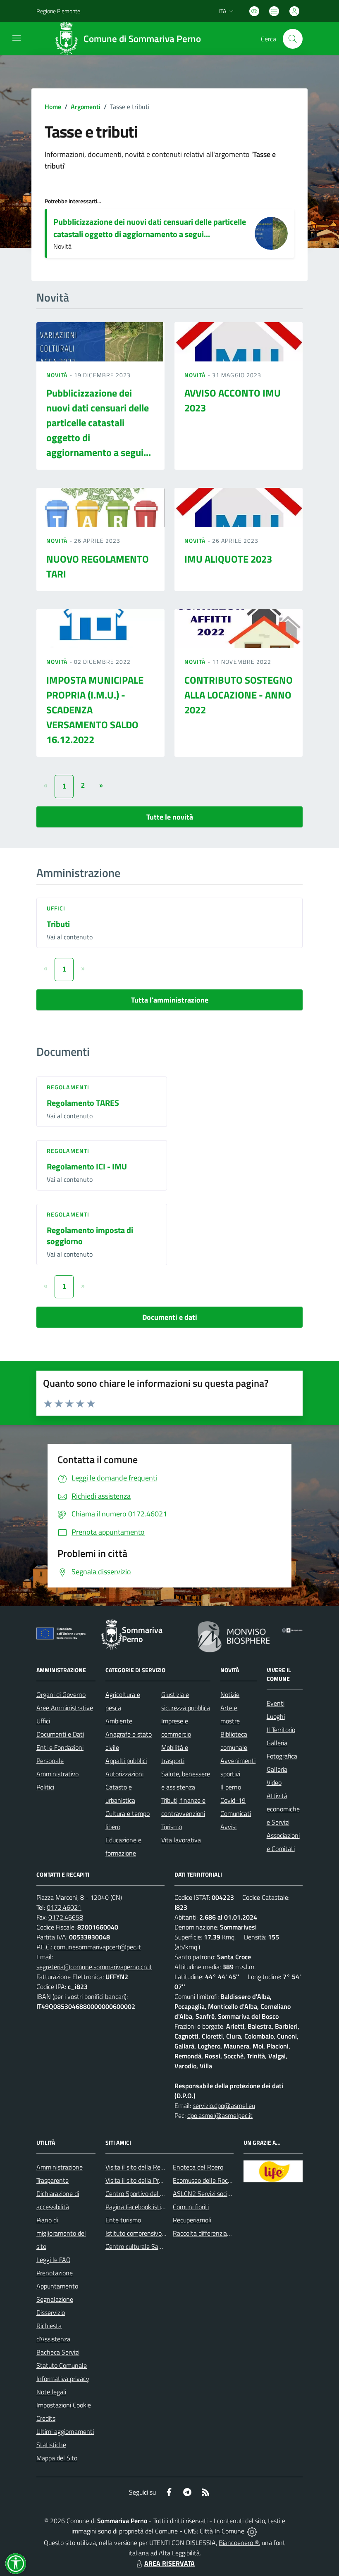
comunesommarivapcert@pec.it (97, 1947)
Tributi (58, 924)
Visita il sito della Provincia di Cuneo (154, 2180)
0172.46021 (64, 1907)
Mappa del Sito (57, 2458)
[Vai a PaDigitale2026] (292, 1630)
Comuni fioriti (191, 2207)
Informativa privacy (63, 2379)
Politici (45, 1787)
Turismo (172, 1827)
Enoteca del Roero (198, 2167)
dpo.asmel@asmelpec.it (220, 2115)
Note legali (51, 2392)
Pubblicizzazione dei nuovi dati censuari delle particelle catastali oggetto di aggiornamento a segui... (150, 228)
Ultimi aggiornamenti (65, 2431)
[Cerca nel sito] (293, 39)
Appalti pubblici (126, 1761)
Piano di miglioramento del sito (61, 2233)
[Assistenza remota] (252, 2531)
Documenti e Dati (60, 1734)
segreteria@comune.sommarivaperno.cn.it (94, 1967)
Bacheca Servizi (58, 2352)
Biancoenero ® (239, 2543)
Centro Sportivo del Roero (141, 2193)
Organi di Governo (61, 1694)
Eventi (276, 1703)
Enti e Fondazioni (60, 1747)
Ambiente (119, 1721)
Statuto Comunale (62, 2365)
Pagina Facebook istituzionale (146, 2207)
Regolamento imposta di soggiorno (90, 1236)
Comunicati (236, 1813)
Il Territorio (281, 1730)
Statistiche (51, 2445)
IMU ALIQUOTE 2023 (228, 559)
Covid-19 (233, 1800)
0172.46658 (66, 1917)
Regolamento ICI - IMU (87, 1166)
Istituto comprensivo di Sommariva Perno (162, 2233)
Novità (58, 375)
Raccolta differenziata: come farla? (220, 2233)
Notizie (230, 1694)
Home (53, 107)
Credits (46, 2418)
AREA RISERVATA (169, 2563)
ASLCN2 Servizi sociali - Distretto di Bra (227, 2193)
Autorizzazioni (124, 1774)
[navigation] (17, 38)
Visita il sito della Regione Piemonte (154, 2167)
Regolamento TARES (83, 1103)
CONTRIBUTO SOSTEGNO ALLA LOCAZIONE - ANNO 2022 (239, 695)
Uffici (56, 908)
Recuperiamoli (192, 2220)
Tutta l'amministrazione (170, 1000)
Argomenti (86, 107)
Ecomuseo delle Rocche (205, 2180)
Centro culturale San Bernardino (150, 2246)
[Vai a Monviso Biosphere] (234, 1636)
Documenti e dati (170, 1317)
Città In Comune (222, 2531)
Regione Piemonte (58, 11)
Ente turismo (123, 2220)
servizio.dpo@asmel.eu (224, 2105)
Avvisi (228, 1827)
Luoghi (276, 1716)
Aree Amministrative (65, 1708)
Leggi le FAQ (54, 2260)
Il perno (231, 1787)
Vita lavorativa (181, 1840)
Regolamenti (68, 1087)
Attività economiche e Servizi (283, 1809)
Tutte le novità (170, 817)
